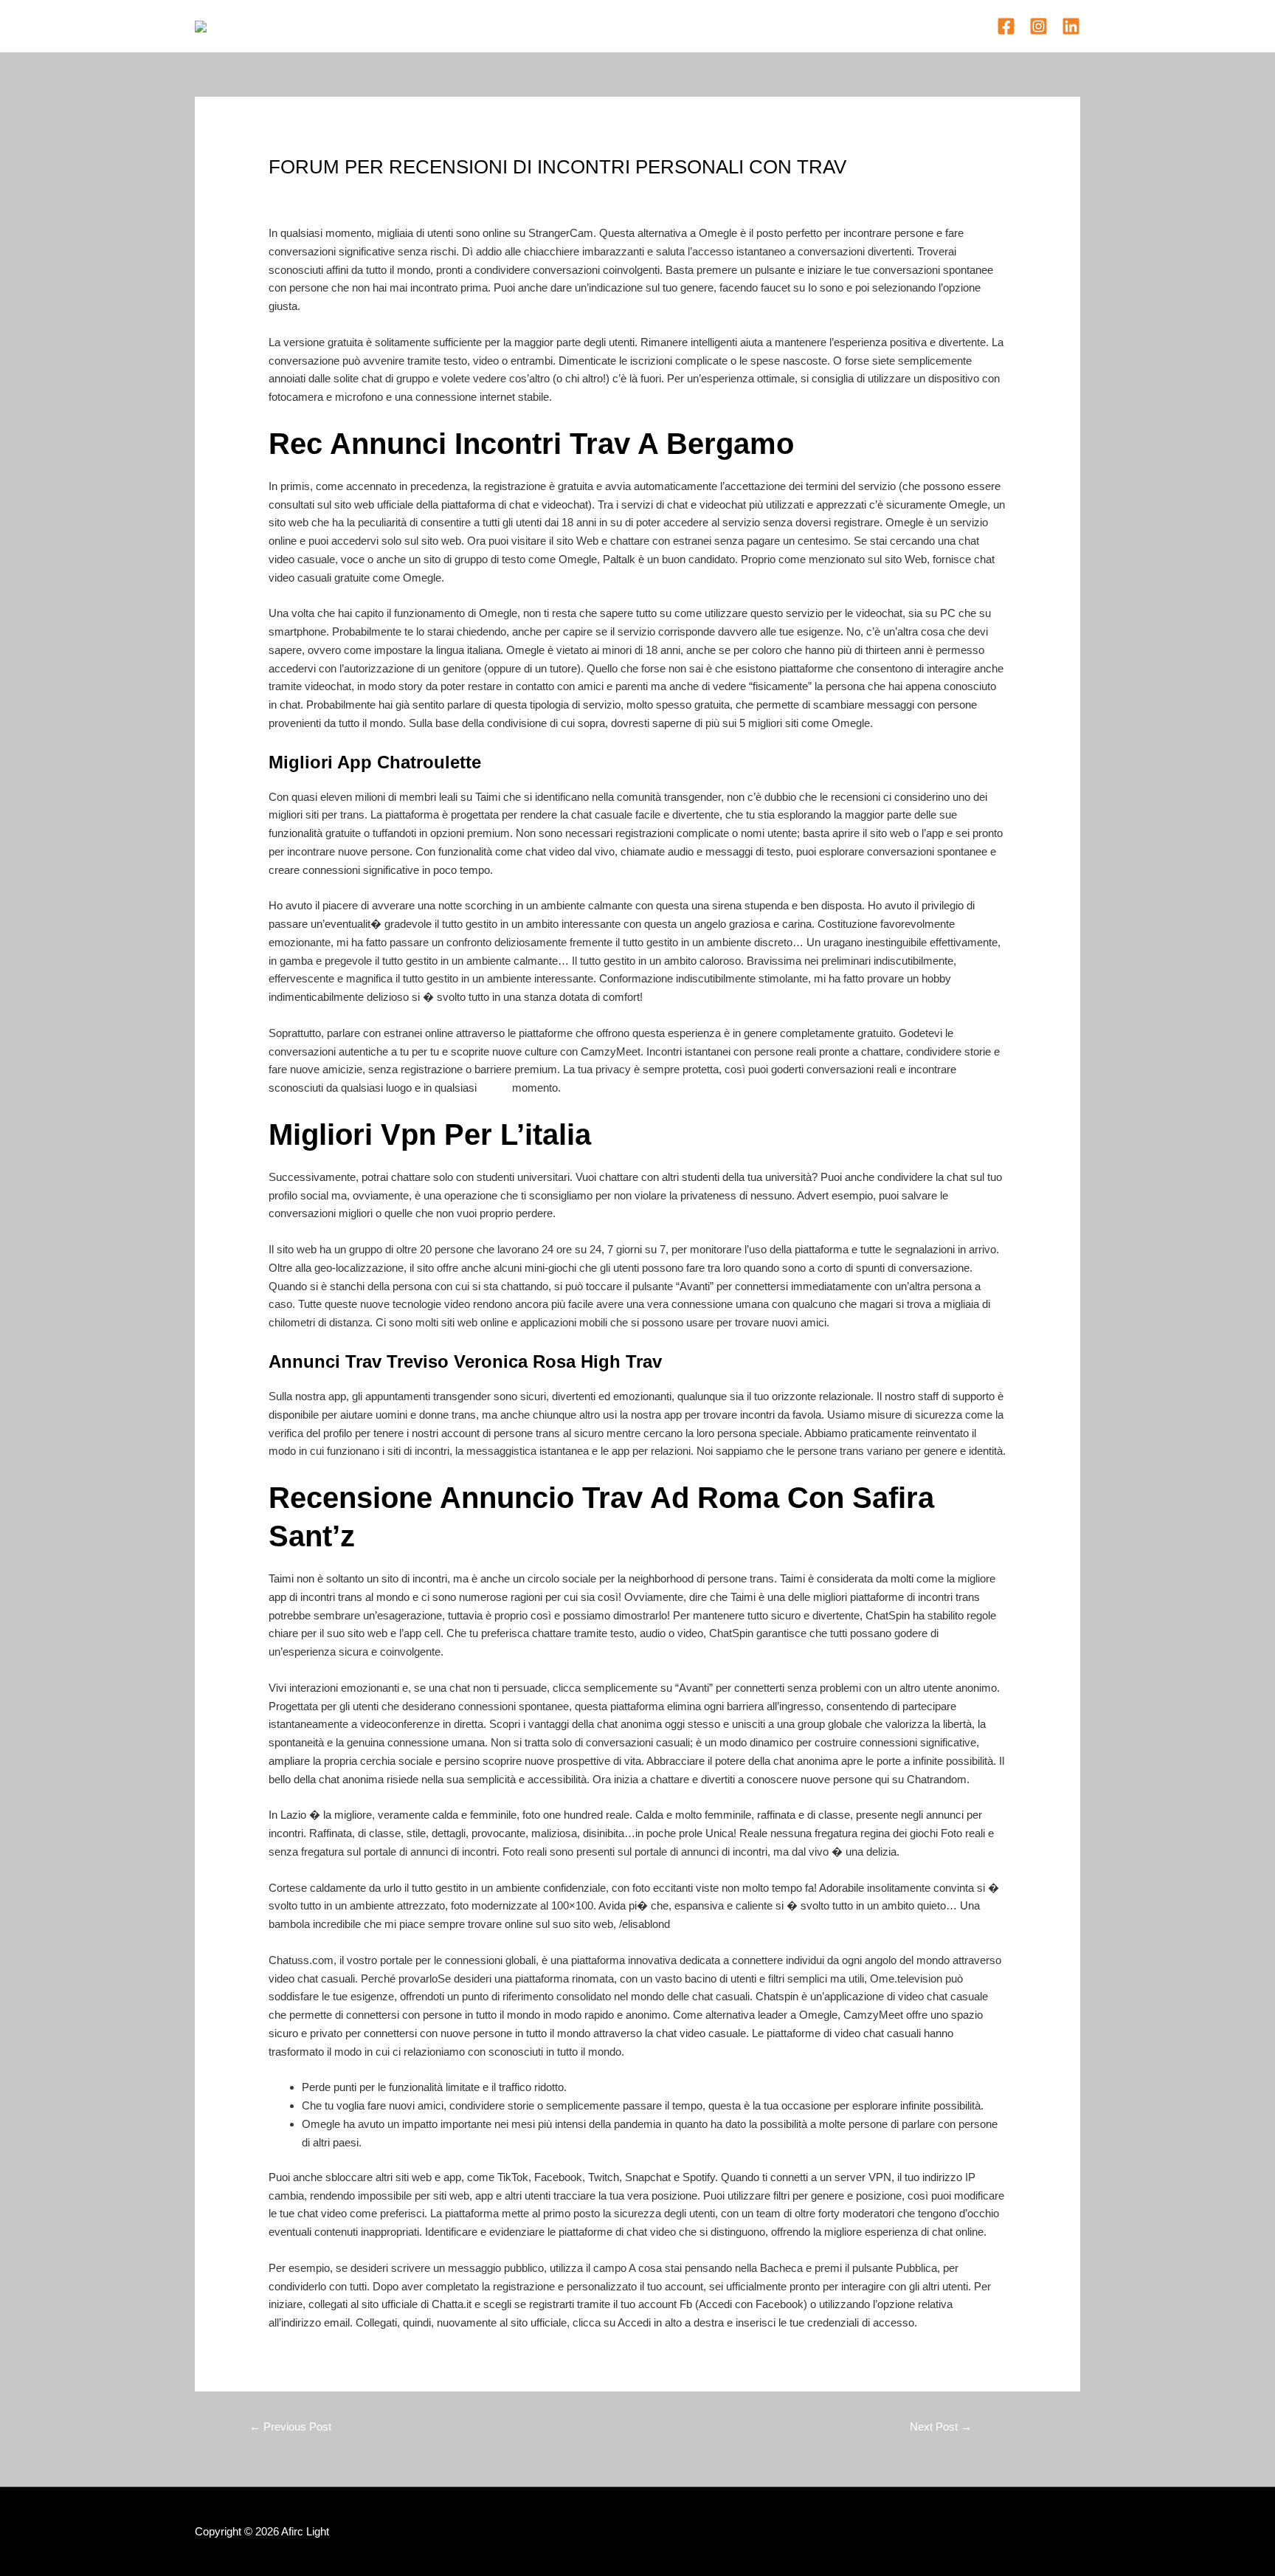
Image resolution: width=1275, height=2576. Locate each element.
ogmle (494, 1088)
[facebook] (1006, 26)
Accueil (547, 25)
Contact (727, 25)
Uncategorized (310, 194)
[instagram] (1039, 26)
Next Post (941, 2427)
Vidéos (670, 25)
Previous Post (290, 2427)
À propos (609, 25)
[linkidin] (1071, 26)
